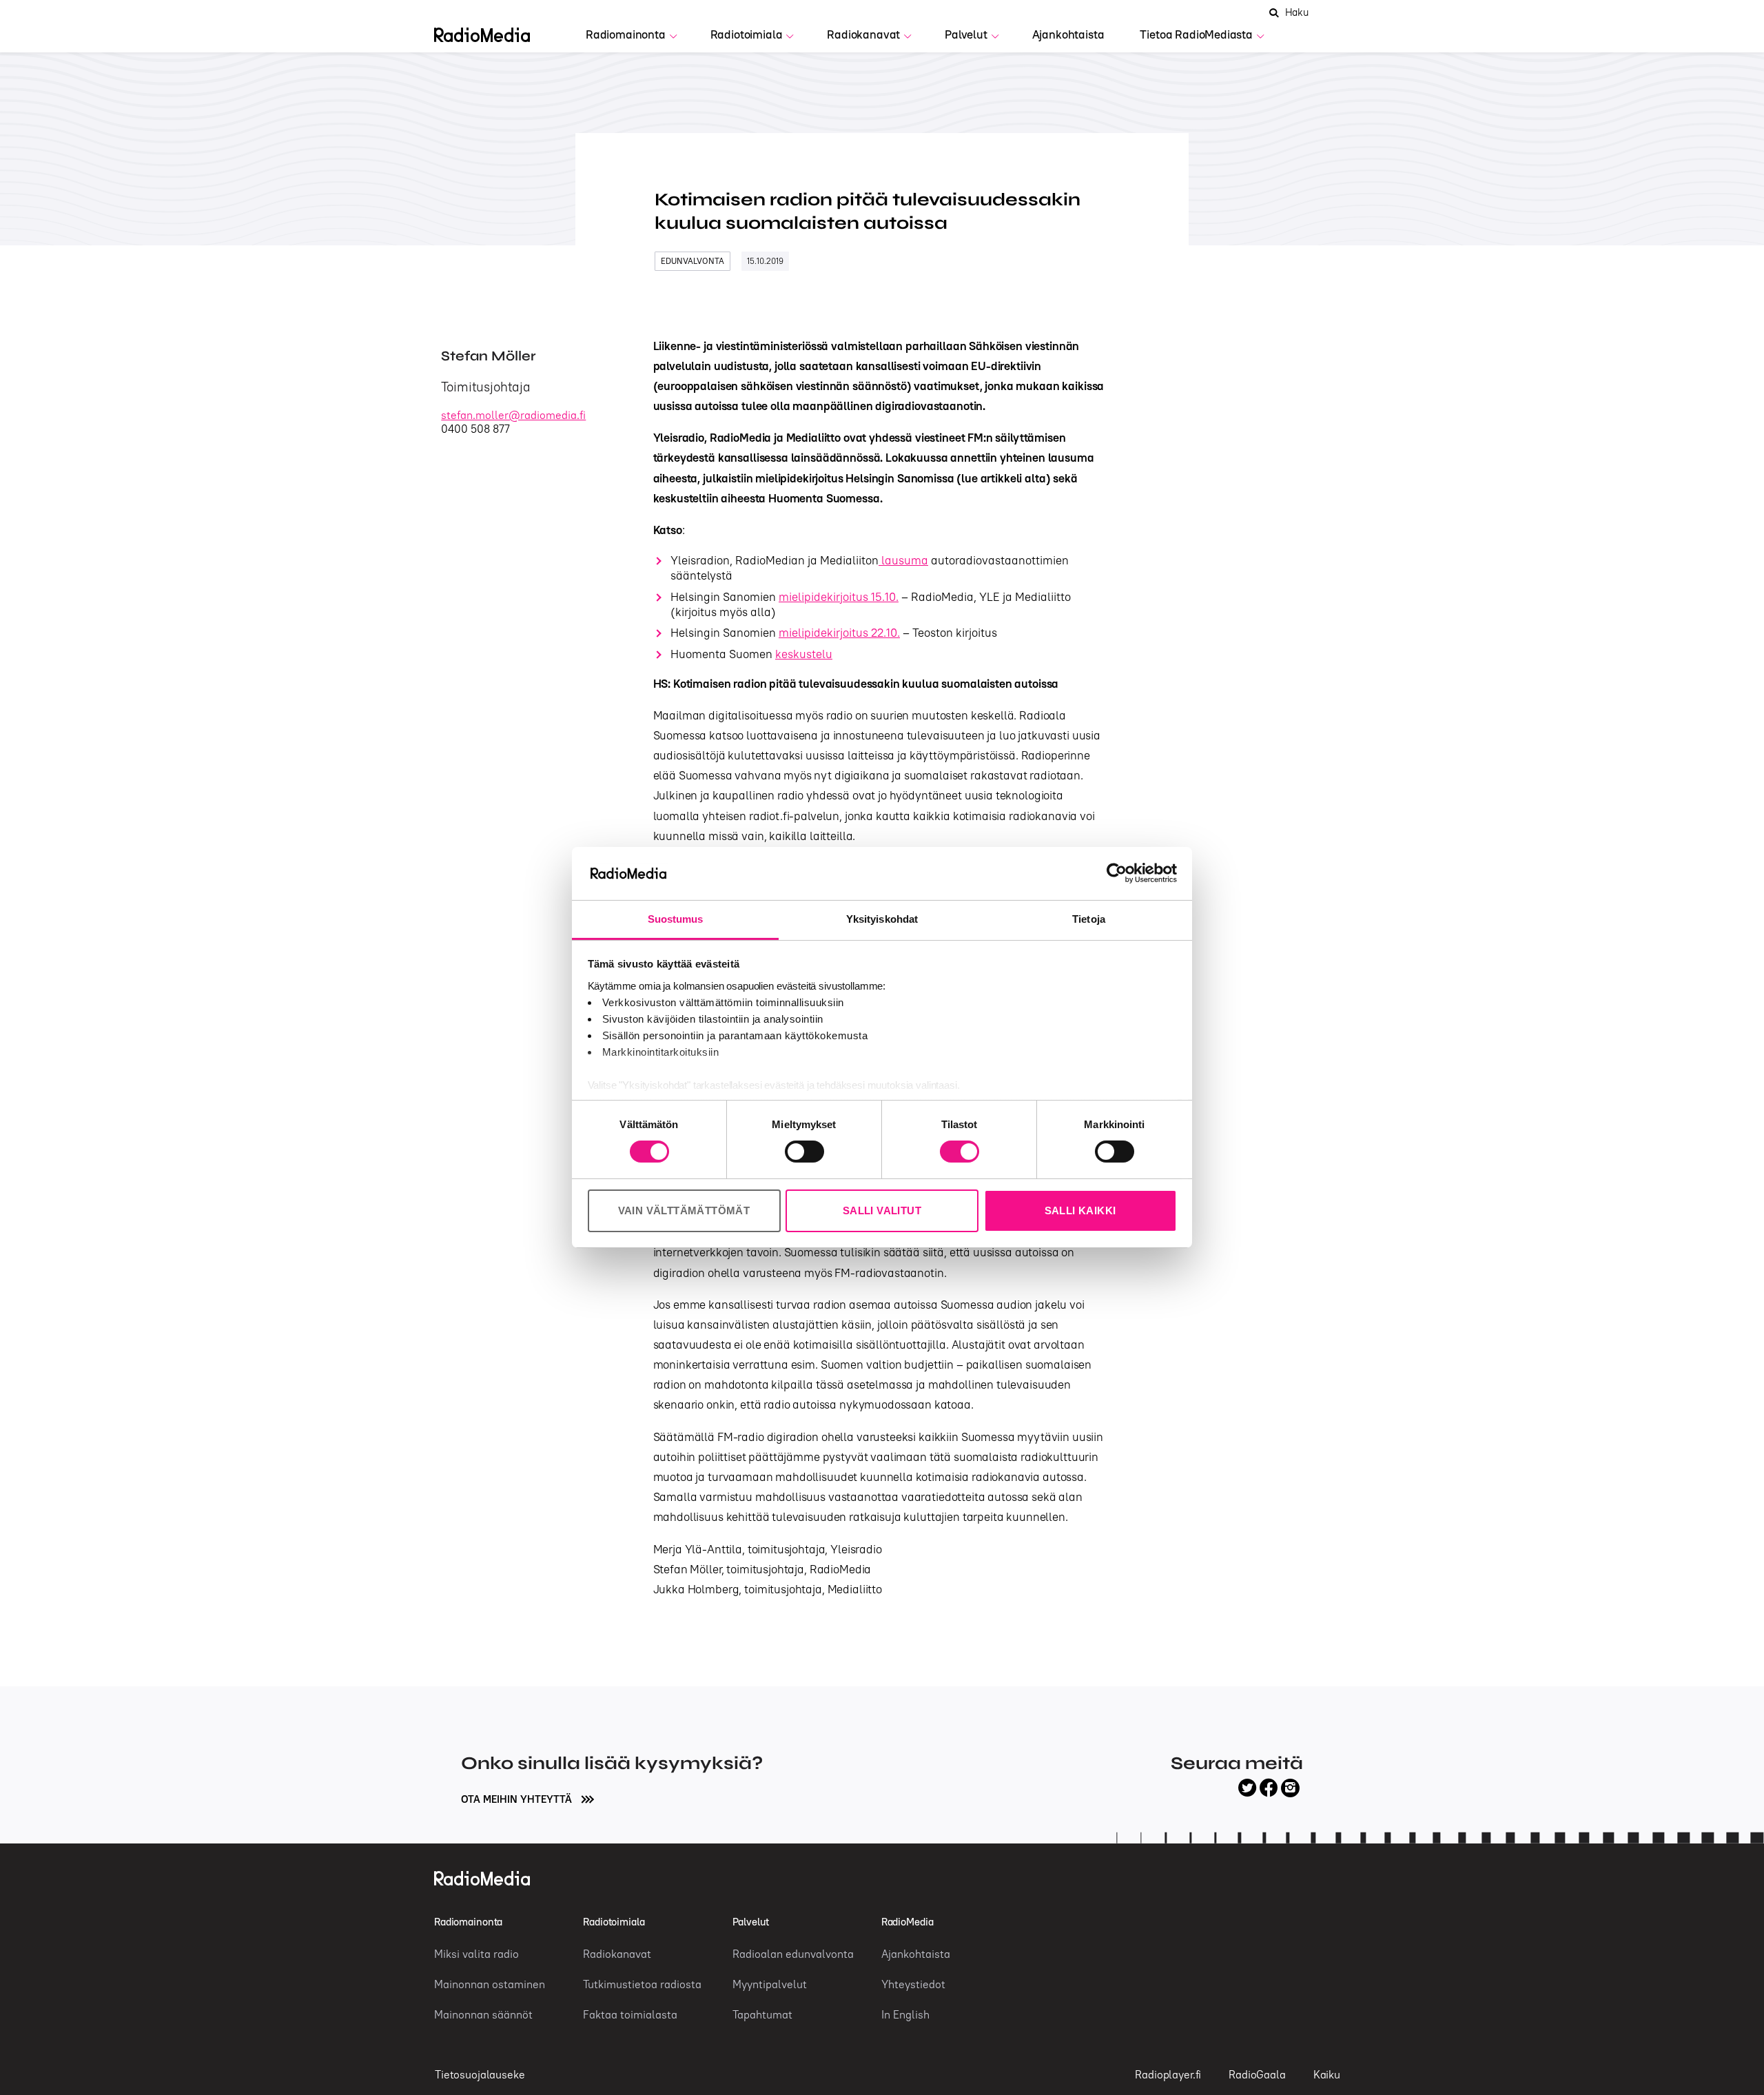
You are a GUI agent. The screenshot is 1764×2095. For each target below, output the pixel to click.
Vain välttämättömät (684, 1210)
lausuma (903, 560)
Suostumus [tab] (676, 919)
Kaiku (1327, 2074)
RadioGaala (1257, 2074)
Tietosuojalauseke (480, 2074)
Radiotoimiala (747, 34)
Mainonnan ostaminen (490, 1984)
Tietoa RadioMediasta (1196, 34)
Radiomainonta (626, 34)
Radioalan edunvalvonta (793, 1954)
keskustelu (804, 654)
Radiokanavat (863, 34)
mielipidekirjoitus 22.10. (839, 633)
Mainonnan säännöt (483, 2014)
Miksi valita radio (476, 1954)
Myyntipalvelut (770, 1984)
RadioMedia (907, 1922)
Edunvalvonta (693, 261)
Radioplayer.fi (1168, 2074)
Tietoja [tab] (1089, 919)
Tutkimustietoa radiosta (642, 1984)
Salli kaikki (1080, 1210)
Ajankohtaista (1068, 34)
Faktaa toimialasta (630, 2014)
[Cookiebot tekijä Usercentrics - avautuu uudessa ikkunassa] (1117, 873)
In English (905, 2014)
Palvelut (966, 34)
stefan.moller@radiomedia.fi (513, 415)
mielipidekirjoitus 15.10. (839, 597)
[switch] (804, 1152)
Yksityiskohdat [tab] (882, 919)
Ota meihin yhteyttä (518, 1799)
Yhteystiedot (913, 1984)
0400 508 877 (475, 429)
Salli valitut (882, 1210)
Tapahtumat (762, 2014)
